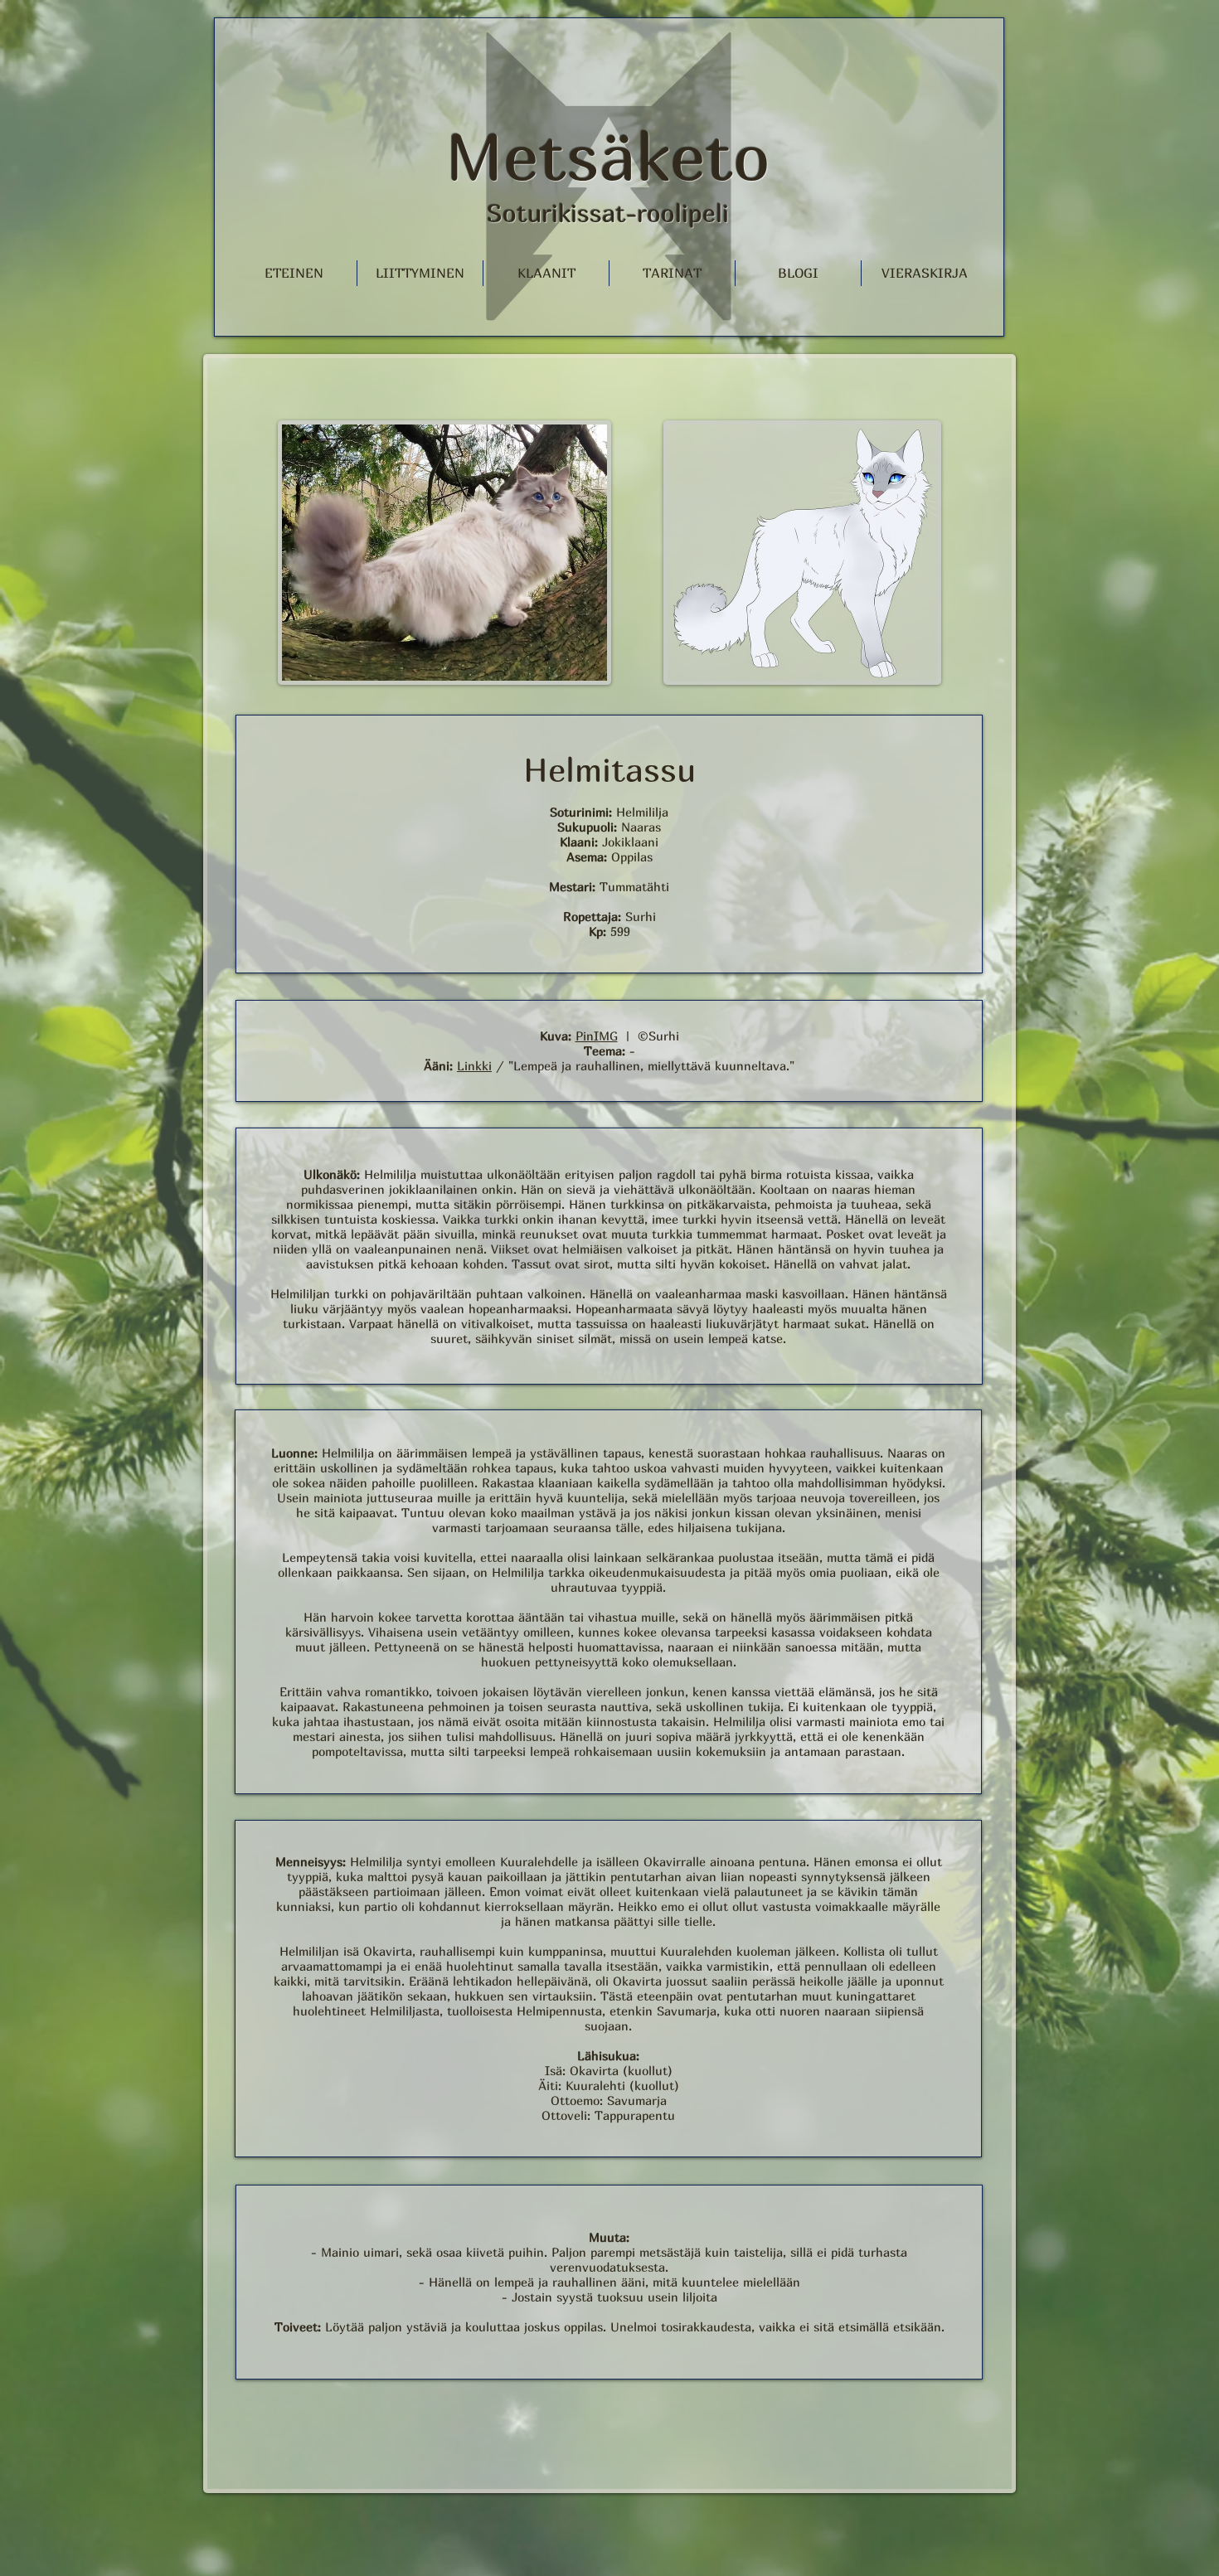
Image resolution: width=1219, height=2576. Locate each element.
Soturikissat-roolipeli (608, 213)
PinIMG (597, 1036)
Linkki (474, 1065)
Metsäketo (608, 156)
